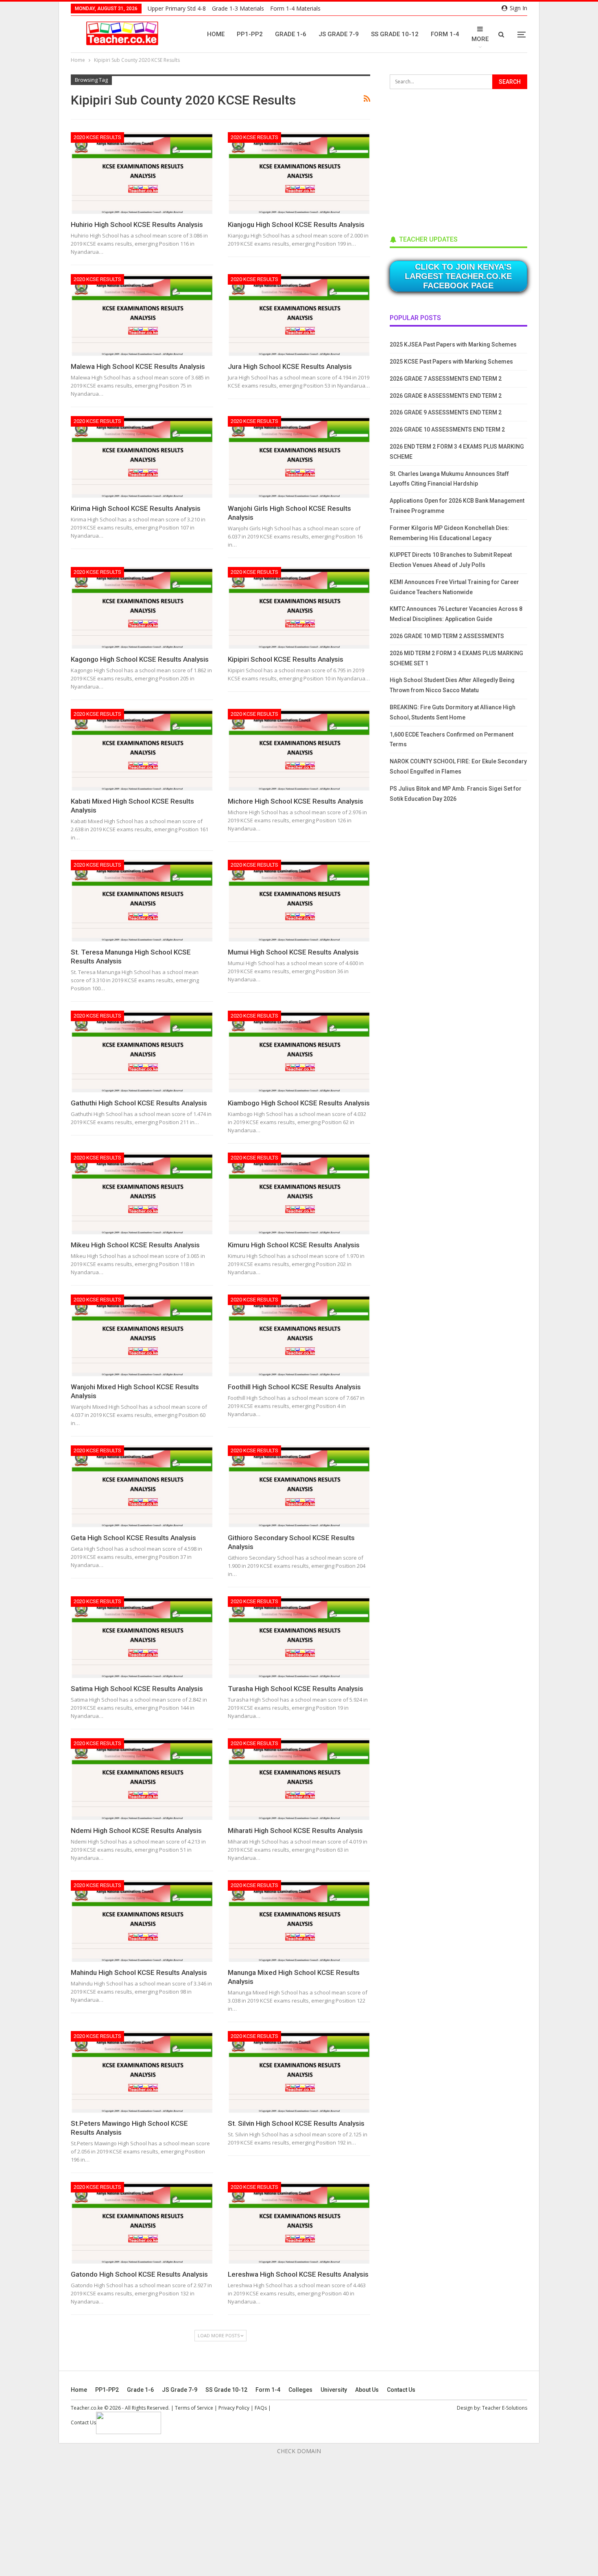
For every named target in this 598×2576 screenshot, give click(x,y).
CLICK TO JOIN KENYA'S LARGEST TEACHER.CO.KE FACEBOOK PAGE (458, 276)
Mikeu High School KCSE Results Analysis (135, 1245)
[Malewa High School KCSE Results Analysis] (142, 315)
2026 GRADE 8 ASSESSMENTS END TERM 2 (446, 396)
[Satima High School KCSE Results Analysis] (142, 1638)
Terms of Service (194, 2408)
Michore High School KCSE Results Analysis (296, 801)
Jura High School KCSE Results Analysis (290, 366)
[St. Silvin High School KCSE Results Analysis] (299, 2072)
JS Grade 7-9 (339, 34)
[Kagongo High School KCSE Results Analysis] (142, 608)
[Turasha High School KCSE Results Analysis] (299, 1638)
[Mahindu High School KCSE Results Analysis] (142, 1921)
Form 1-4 (445, 34)
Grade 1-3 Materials (238, 8)
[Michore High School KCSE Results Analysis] (299, 750)
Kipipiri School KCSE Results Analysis (286, 659)
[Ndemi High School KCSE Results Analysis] (142, 1779)
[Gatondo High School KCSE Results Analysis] (142, 2223)
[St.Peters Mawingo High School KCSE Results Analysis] (142, 2072)
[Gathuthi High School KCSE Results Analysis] (142, 1052)
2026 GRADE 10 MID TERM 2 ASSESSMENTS (447, 636)
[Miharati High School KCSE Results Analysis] (299, 1779)
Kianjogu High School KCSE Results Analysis (296, 224)
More (480, 39)
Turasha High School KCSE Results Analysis (296, 1689)
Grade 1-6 (291, 34)
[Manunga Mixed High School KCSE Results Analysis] (299, 1921)
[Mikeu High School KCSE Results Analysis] (142, 1194)
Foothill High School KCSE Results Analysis (294, 1387)
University (334, 2390)
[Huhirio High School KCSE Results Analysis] (142, 173)
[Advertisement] (451, 159)
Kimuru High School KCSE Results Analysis (294, 1245)
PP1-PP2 (250, 34)
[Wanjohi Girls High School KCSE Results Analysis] (299, 457)
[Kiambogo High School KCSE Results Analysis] (299, 1052)
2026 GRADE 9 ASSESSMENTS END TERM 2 (446, 412)
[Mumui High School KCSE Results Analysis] (299, 901)
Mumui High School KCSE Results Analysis (293, 952)
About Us (367, 2390)
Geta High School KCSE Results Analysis (133, 1538)
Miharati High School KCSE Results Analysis (295, 1831)
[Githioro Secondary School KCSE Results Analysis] (299, 1487)
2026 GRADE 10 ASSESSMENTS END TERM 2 (447, 429)
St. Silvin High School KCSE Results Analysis (296, 2123)
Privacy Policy (234, 2408)
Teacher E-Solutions (505, 2408)
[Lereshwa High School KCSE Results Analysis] (299, 2223)
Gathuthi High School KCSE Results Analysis (139, 1103)
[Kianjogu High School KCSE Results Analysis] (299, 173)
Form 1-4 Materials (295, 8)
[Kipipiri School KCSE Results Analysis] (299, 608)
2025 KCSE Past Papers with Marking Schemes (451, 362)
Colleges (300, 2390)
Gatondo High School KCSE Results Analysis (139, 2274)
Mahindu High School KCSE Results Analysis (139, 1972)
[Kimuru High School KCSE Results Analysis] (299, 1194)
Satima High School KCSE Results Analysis (137, 1689)
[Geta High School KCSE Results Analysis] (142, 1487)
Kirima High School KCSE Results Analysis (136, 508)
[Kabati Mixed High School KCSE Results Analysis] (142, 750)
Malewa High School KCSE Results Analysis (138, 366)
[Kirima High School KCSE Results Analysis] (142, 457)
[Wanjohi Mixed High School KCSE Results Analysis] (142, 1336)
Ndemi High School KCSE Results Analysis (136, 1831)
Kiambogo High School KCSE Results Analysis (299, 1103)
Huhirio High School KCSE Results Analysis (137, 224)
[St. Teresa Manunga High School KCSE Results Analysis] (142, 901)
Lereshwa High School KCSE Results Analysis (298, 2274)
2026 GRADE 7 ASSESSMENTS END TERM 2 (446, 379)
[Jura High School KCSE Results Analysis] (299, 315)
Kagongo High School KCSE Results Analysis (140, 659)
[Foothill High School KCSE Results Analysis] (299, 1336)
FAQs (261, 2408)
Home (216, 34)
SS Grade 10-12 (395, 34)
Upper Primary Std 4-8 (177, 8)
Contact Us (401, 2390)
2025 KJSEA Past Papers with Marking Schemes (453, 344)
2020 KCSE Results (97, 137)
